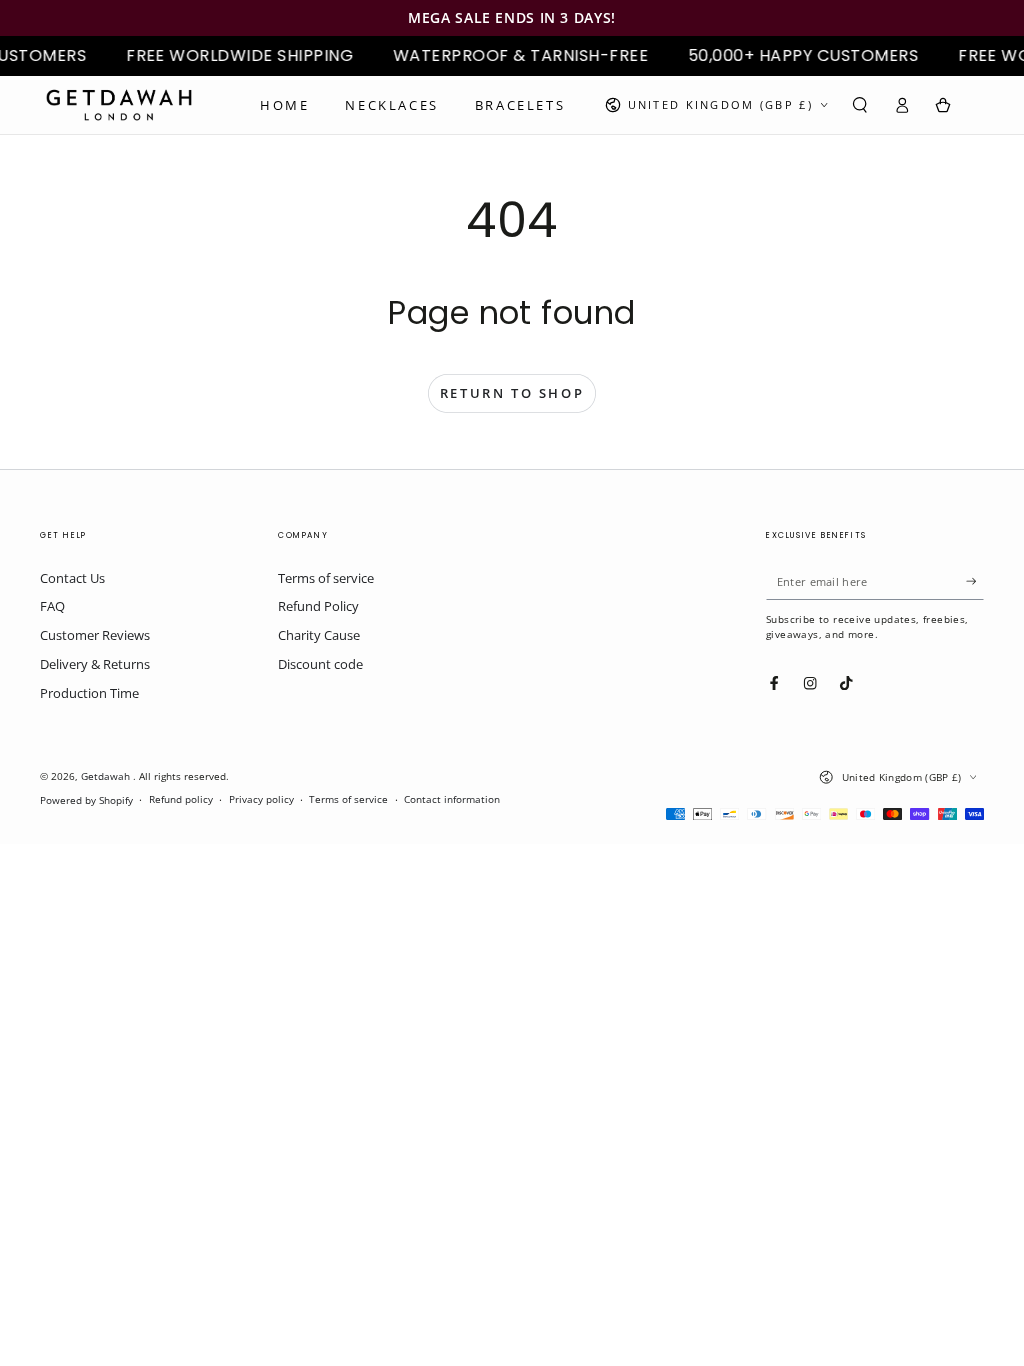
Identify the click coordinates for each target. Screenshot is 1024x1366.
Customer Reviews (95, 635)
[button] (860, 104)
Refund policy (181, 799)
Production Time (89, 693)
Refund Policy (318, 606)
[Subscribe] (975, 581)
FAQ (52, 606)
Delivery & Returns (95, 664)
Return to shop (512, 393)
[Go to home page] (119, 105)
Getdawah (107, 776)
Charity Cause (319, 635)
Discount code (320, 664)
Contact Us (72, 578)
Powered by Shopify (86, 800)
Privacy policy (261, 799)
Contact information (452, 799)
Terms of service (326, 578)
